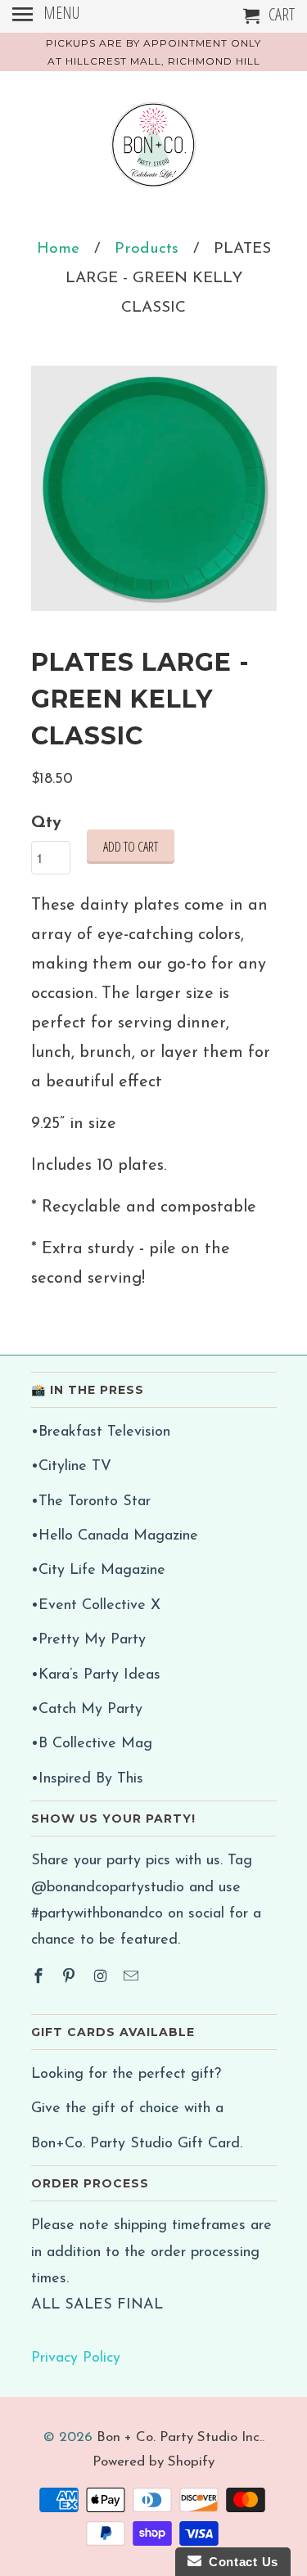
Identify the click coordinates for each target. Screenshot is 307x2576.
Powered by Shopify (153, 2462)
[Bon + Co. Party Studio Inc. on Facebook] (40, 1978)
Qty (46, 823)
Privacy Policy (76, 2358)
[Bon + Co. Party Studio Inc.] (154, 151)
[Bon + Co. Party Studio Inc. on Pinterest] (70, 1978)
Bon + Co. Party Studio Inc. (179, 2437)
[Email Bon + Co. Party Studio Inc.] (133, 1978)
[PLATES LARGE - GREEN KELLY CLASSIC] (154, 488)
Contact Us (240, 2562)
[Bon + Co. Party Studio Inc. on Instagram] (102, 1978)
